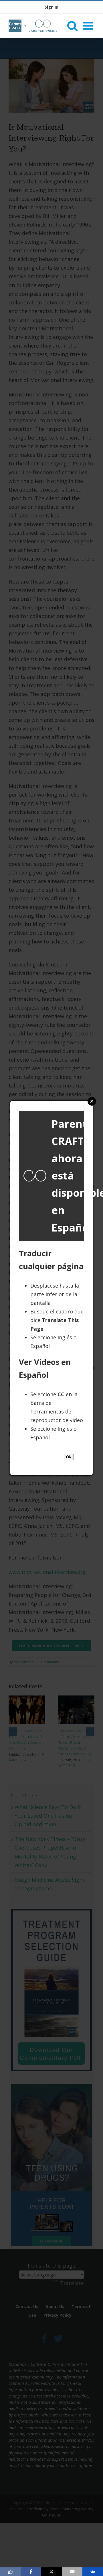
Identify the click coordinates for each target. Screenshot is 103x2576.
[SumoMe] (93, 2572)
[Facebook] (31, 2572)
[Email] (72, 2572)
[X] (51, 2572)
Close (92, 1101)
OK (69, 1457)
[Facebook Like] (10, 2572)
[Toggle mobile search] (72, 26)
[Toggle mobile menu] (89, 26)
